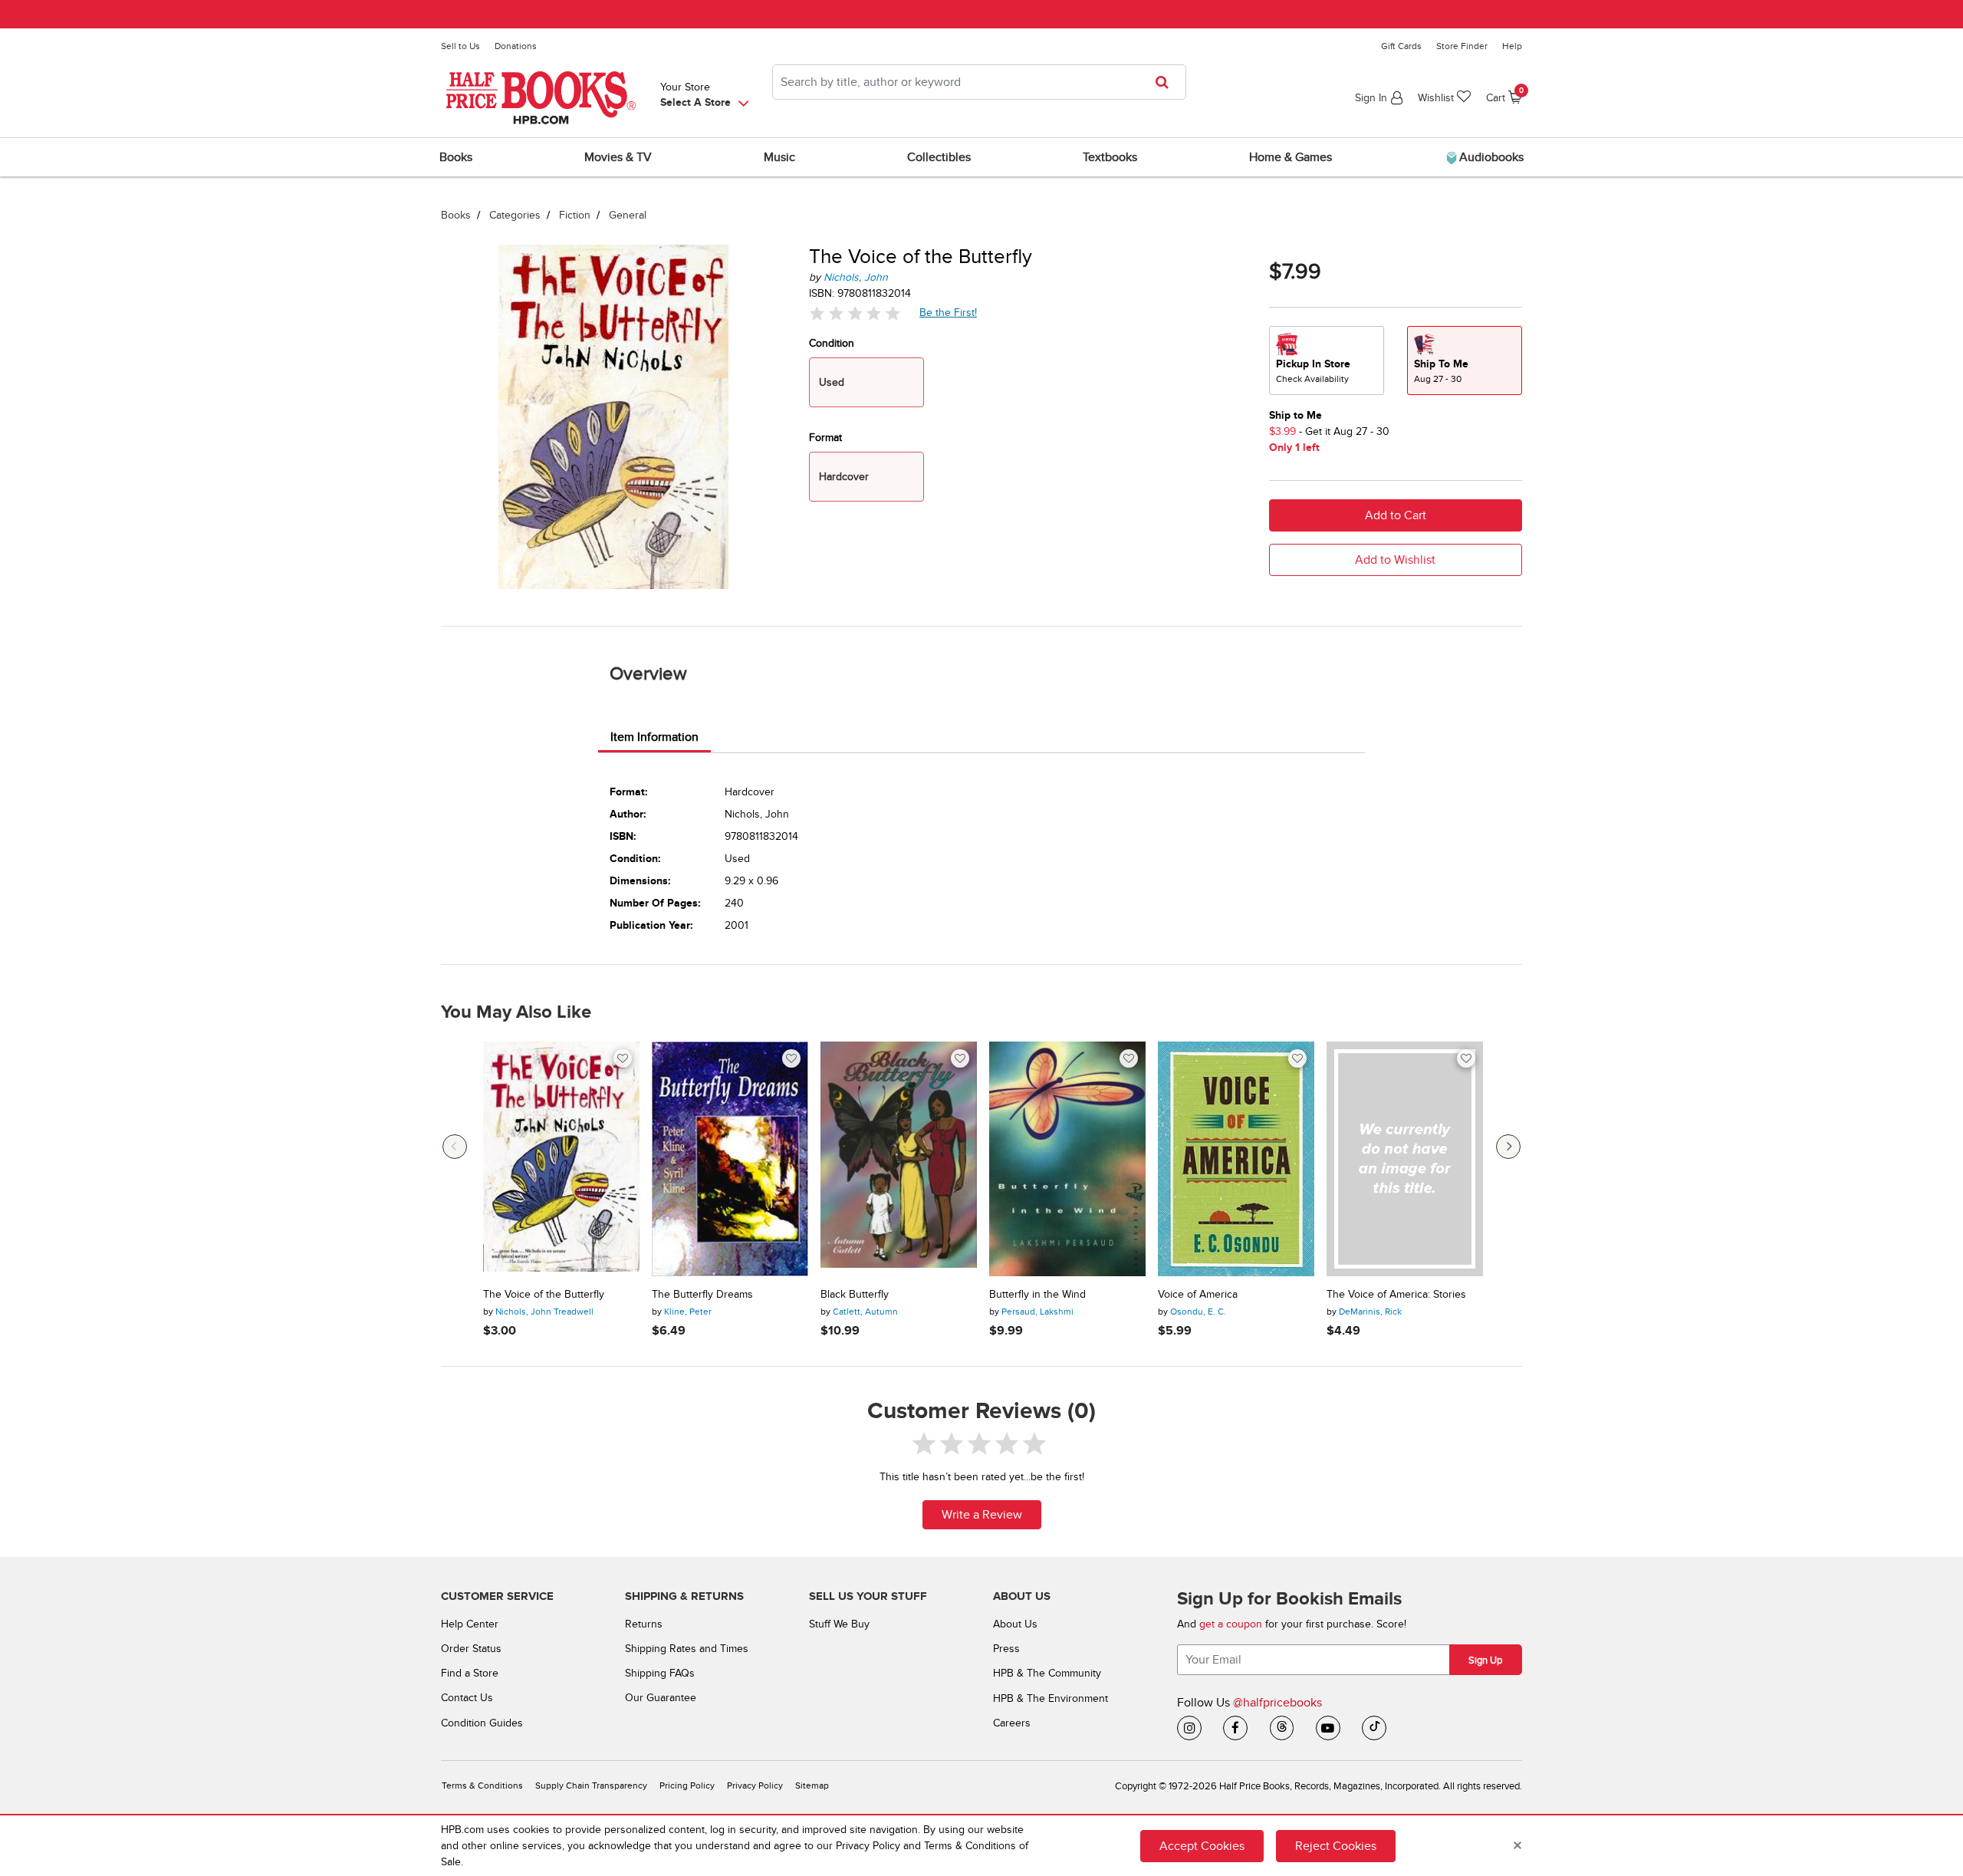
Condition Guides (482, 1723)
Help (1512, 46)
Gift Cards (1401, 46)
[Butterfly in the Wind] (1067, 1159)
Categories (515, 215)
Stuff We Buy (839, 1624)
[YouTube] (1328, 1728)
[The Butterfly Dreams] (730, 1159)
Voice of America (1198, 1295)
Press (1006, 1649)
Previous (455, 1147)
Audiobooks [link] (1490, 157)
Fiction (575, 215)
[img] (855, 313)
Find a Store (470, 1673)
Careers (1012, 1723)
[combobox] (979, 82)
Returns (644, 1624)
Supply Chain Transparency (591, 1786)
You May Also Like (516, 1012)
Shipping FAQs (660, 1673)
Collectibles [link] (939, 157)
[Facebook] (1235, 1728)
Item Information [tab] (654, 737)
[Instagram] (1189, 1728)
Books (456, 215)
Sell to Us (460, 46)
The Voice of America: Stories (1396, 1295)
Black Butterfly (855, 1295)
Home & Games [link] (1291, 157)
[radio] (1327, 360)
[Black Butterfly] (899, 1159)
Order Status (471, 1649)
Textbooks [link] (1110, 157)
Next (1508, 1147)
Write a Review (982, 1515)
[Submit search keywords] (1167, 82)
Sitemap (812, 1786)
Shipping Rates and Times (687, 1649)
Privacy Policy (755, 1786)
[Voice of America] (1236, 1159)
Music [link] (779, 157)
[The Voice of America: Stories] (1405, 1159)
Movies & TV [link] (618, 157)
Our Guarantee (661, 1698)
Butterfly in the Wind (1037, 1295)
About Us (1015, 1624)
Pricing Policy (687, 1786)
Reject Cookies (1336, 1845)
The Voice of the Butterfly (544, 1295)
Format (825, 438)
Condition (832, 343)
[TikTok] (1374, 1728)
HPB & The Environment (1051, 1698)
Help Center (470, 1624)
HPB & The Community (1047, 1673)
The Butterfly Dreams (702, 1295)
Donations (516, 46)
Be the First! (949, 312)
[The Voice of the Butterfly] (561, 1159)
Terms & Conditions (482, 1786)
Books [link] (456, 157)
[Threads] (1282, 1728)
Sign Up (1485, 1660)
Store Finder (1462, 46)
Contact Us (467, 1698)
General (628, 215)
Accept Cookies (1202, 1845)
